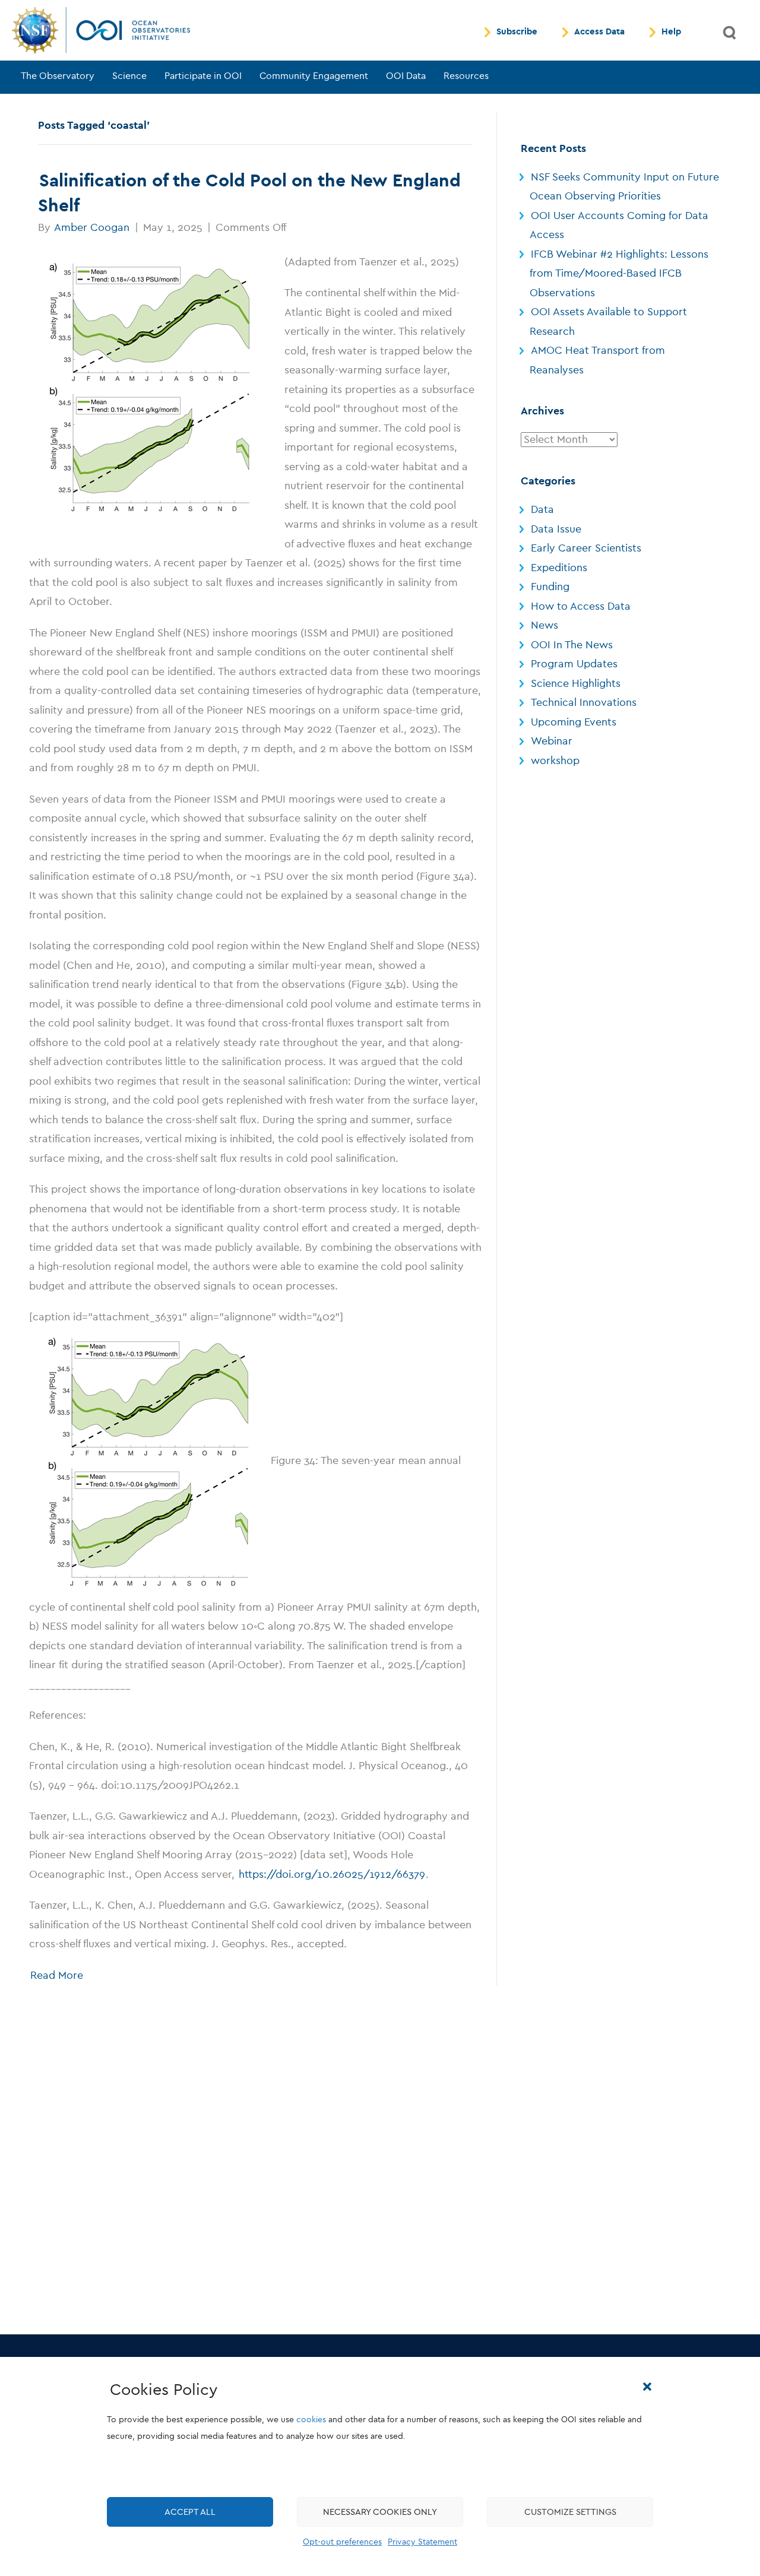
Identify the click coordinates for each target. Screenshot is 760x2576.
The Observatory (58, 76)
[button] (647, 2387)
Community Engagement (314, 76)
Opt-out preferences (342, 2542)
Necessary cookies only (380, 2512)
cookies (311, 2420)
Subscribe (517, 32)
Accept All (190, 2512)
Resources (466, 76)
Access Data (599, 32)
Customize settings (570, 2512)
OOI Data (406, 76)
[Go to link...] (149, 388)
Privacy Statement (422, 2542)
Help (671, 32)
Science (129, 76)
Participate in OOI (203, 76)
